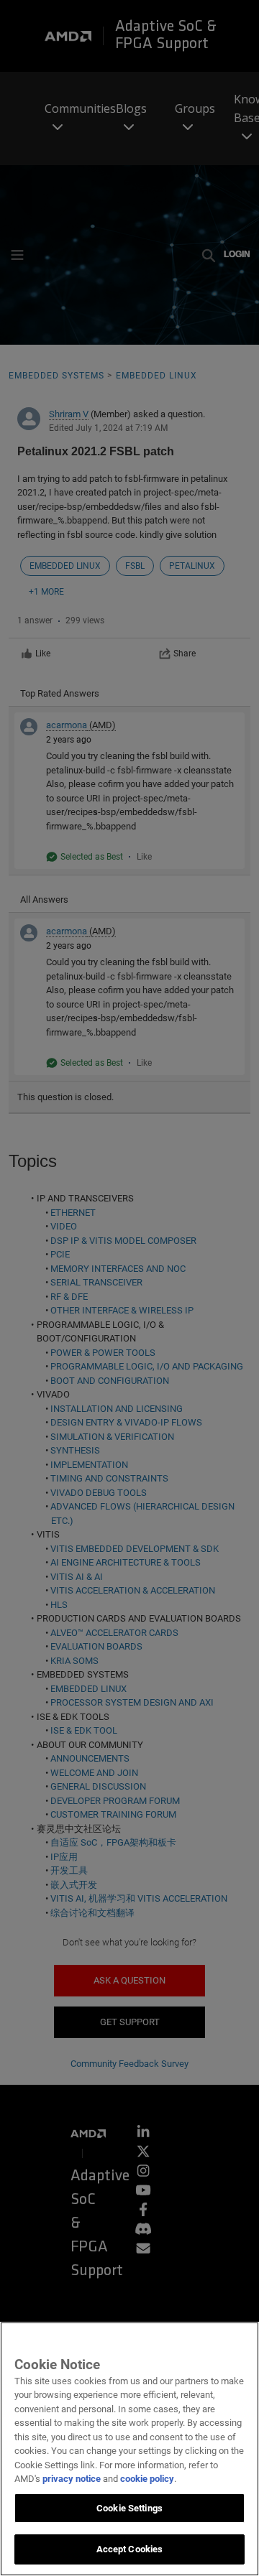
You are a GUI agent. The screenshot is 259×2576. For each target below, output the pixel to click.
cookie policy (147, 2479)
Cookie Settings (129, 2508)
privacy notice (72, 2479)
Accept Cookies (130, 2549)
